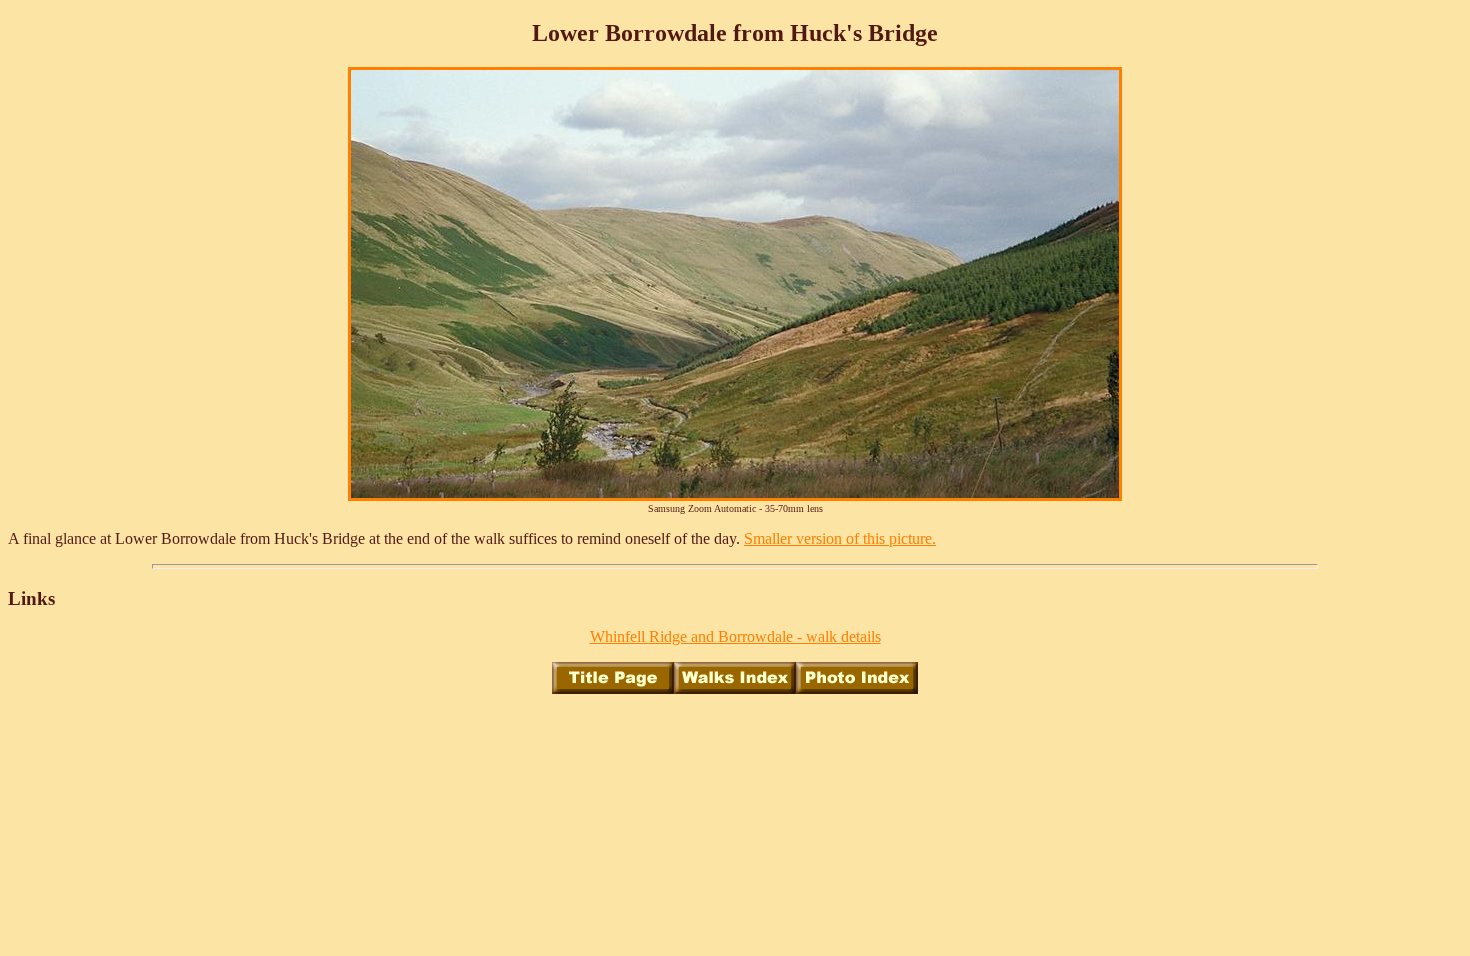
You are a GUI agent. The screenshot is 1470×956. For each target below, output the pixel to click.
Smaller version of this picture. (840, 538)
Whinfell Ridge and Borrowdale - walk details (735, 636)
